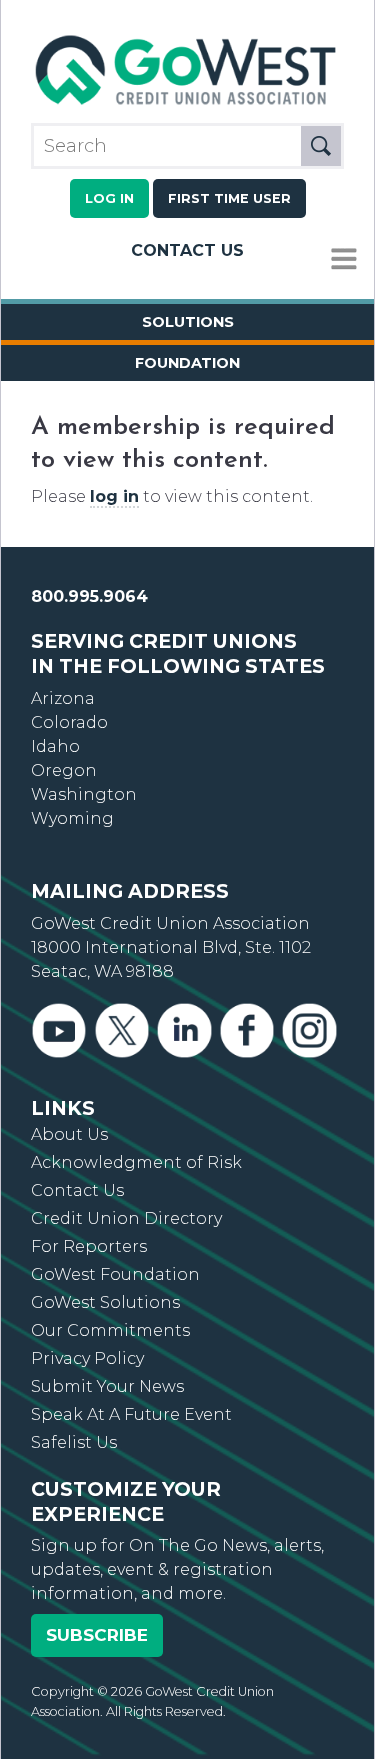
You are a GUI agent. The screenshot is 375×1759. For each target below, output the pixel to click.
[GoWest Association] (187, 104)
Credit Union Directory (126, 1218)
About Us (69, 1134)
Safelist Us (74, 1442)
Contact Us (187, 250)
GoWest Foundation (115, 1274)
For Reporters (89, 1246)
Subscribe (97, 1635)
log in (114, 496)
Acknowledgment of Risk (136, 1162)
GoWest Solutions (105, 1302)
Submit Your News (107, 1386)
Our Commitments (110, 1330)
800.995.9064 (89, 596)
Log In (109, 198)
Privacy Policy (87, 1358)
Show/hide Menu (344, 259)
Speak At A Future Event (131, 1414)
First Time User (229, 198)
